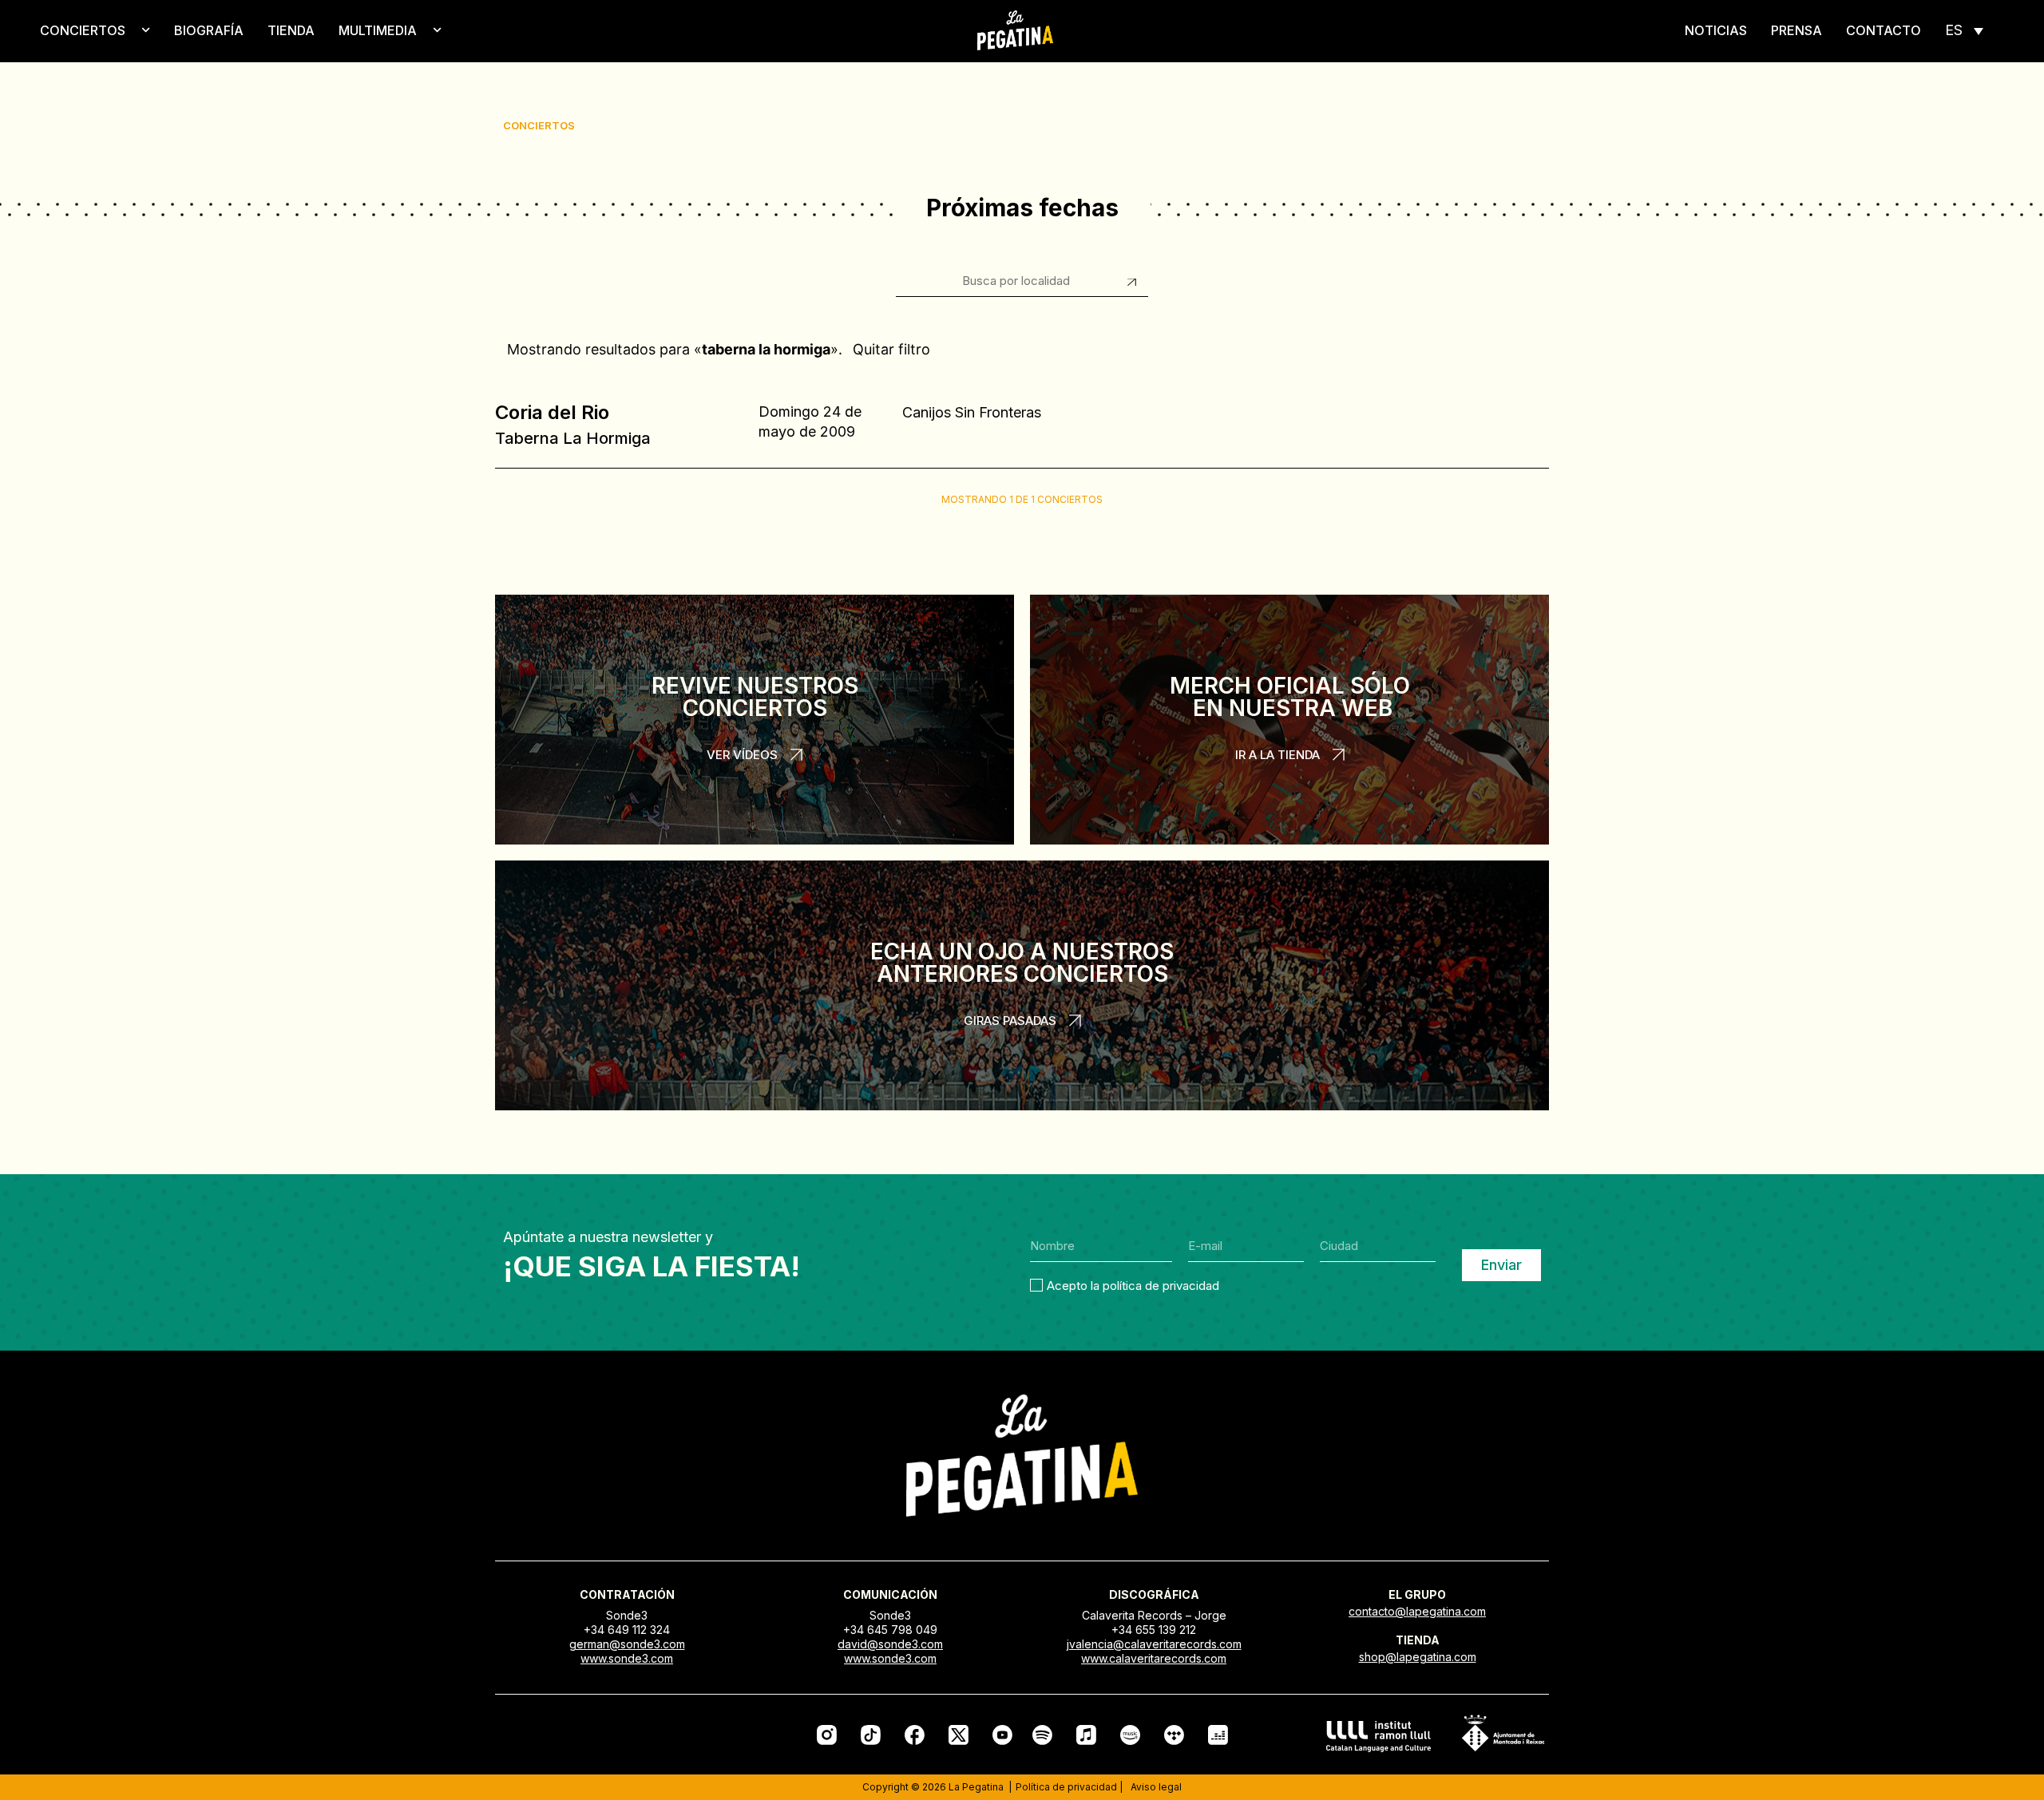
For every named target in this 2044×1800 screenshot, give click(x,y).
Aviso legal (1156, 1787)
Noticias (1716, 30)
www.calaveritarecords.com (1154, 1658)
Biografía (209, 30)
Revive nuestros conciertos (755, 697)
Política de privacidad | (1069, 1787)
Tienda (291, 30)
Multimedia (378, 30)
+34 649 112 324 (627, 1630)
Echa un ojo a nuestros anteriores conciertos (1022, 963)
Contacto (1884, 30)
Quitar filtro (891, 349)
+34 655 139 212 (1154, 1630)
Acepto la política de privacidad (1133, 1285)
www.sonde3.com (627, 1658)
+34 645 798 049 (890, 1630)
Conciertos (83, 30)
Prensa (1796, 30)
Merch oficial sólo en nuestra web (1290, 697)
